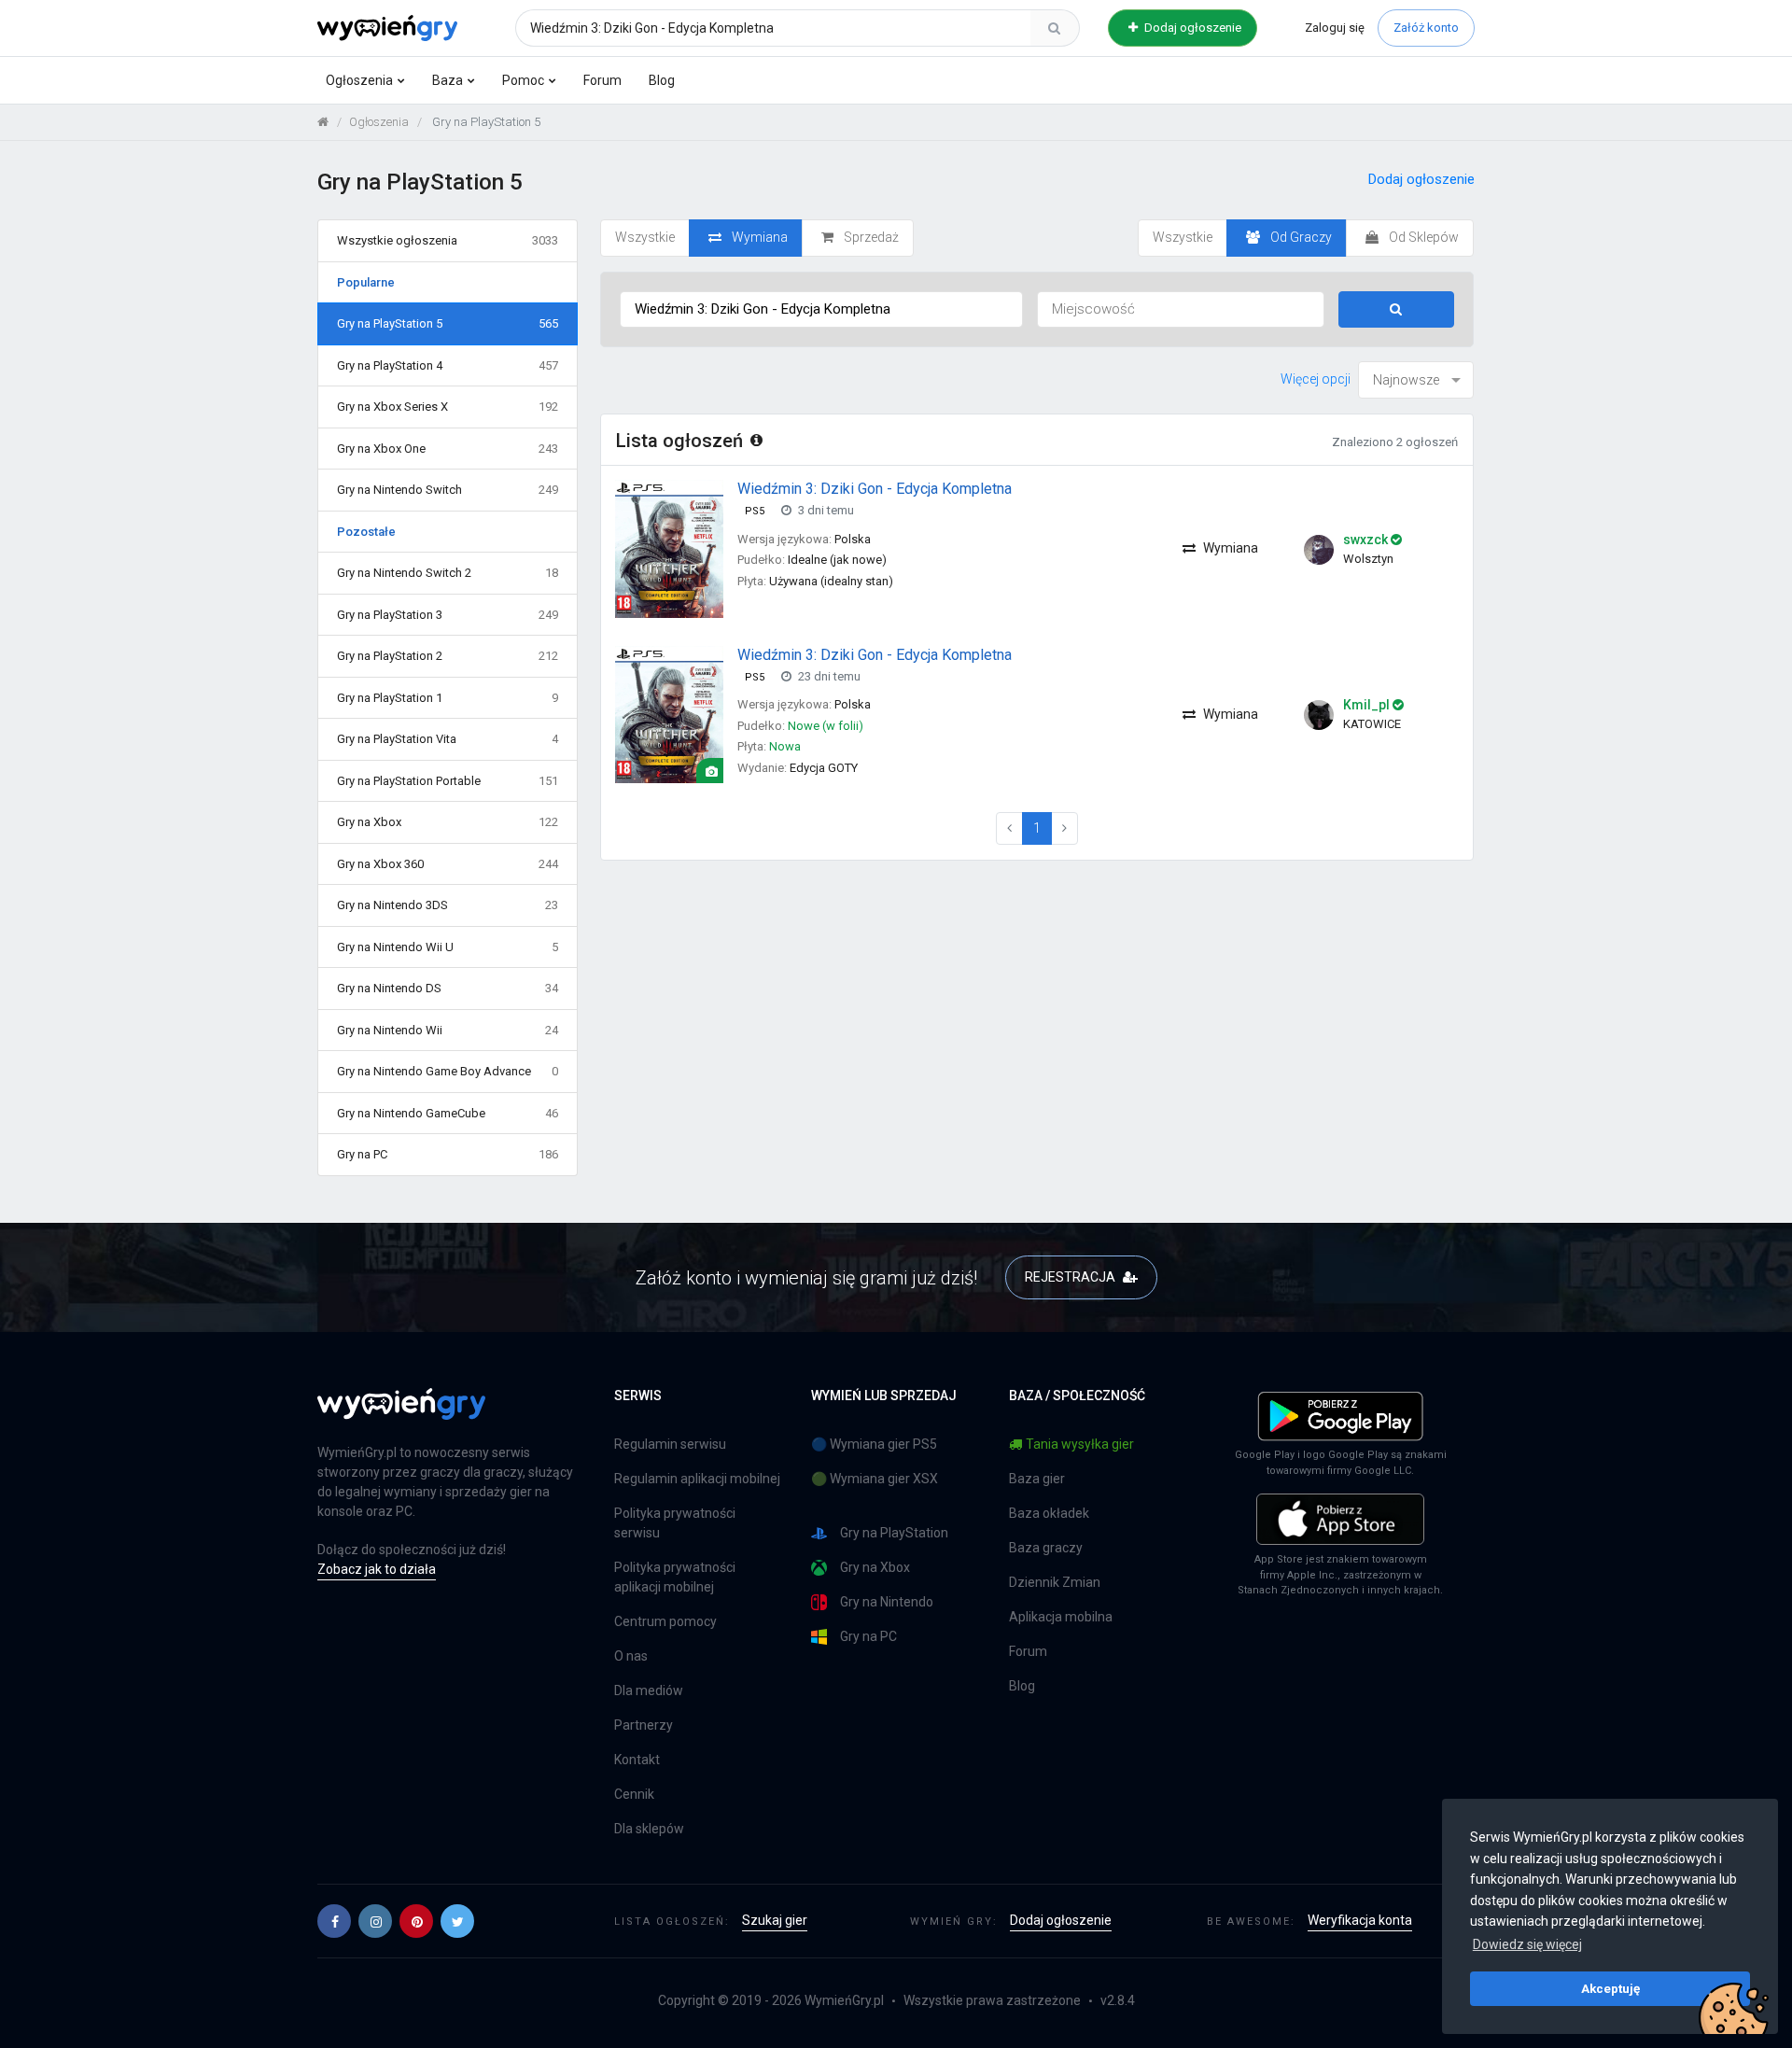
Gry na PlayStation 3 (448, 615)
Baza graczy (1046, 1548)
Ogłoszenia (359, 80)
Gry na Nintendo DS (448, 988)
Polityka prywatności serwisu (675, 1523)
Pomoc (523, 80)
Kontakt (637, 1760)
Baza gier (1037, 1479)
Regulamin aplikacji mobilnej (697, 1479)
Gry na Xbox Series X (448, 407)
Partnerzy (644, 1725)
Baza (448, 80)
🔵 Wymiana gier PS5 (874, 1444)
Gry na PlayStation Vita (448, 739)
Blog (662, 80)
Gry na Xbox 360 (448, 864)
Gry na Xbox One (448, 449)
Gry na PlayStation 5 (448, 323)
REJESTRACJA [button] (1071, 1277)
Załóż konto (1426, 28)
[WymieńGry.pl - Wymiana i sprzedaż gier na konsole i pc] (387, 25)
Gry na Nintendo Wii (448, 1030)
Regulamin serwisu (670, 1444)
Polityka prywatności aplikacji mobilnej (675, 1577)
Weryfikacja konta (1360, 1920)
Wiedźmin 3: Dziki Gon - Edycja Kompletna (875, 489)
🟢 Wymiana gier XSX (875, 1479)
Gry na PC (448, 1154)
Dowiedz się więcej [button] (1527, 1944)
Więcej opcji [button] (1316, 379)
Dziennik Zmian (1055, 1582)
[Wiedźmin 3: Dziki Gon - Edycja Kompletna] (669, 548)
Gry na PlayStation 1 (448, 698)
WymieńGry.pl (844, 2000)
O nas (631, 1656)
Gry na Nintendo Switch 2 (448, 573)
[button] (334, 1921)
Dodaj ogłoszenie (1191, 28)
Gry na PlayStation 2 (448, 656)
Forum (602, 80)
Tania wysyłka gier (1080, 1444)
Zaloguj (1335, 28)
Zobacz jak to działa (377, 1569)
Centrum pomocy (665, 1621)
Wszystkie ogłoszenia (448, 240)
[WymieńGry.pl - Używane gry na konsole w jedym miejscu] (401, 1414)
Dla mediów (649, 1690)
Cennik (634, 1794)
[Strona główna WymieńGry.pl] (323, 122)
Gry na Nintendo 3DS (448, 905)
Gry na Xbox (448, 822)
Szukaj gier (775, 1920)
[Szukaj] (1055, 28)
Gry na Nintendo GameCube (448, 1113)
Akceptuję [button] (1610, 1988)
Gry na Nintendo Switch (448, 490)
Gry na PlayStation (894, 1533)
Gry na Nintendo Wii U (448, 947)
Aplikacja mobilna (1061, 1617)
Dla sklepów (649, 1829)
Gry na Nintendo (887, 1602)
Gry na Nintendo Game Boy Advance (448, 1071)
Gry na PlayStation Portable (448, 781)
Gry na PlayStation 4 (448, 365)
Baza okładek (1049, 1513)
